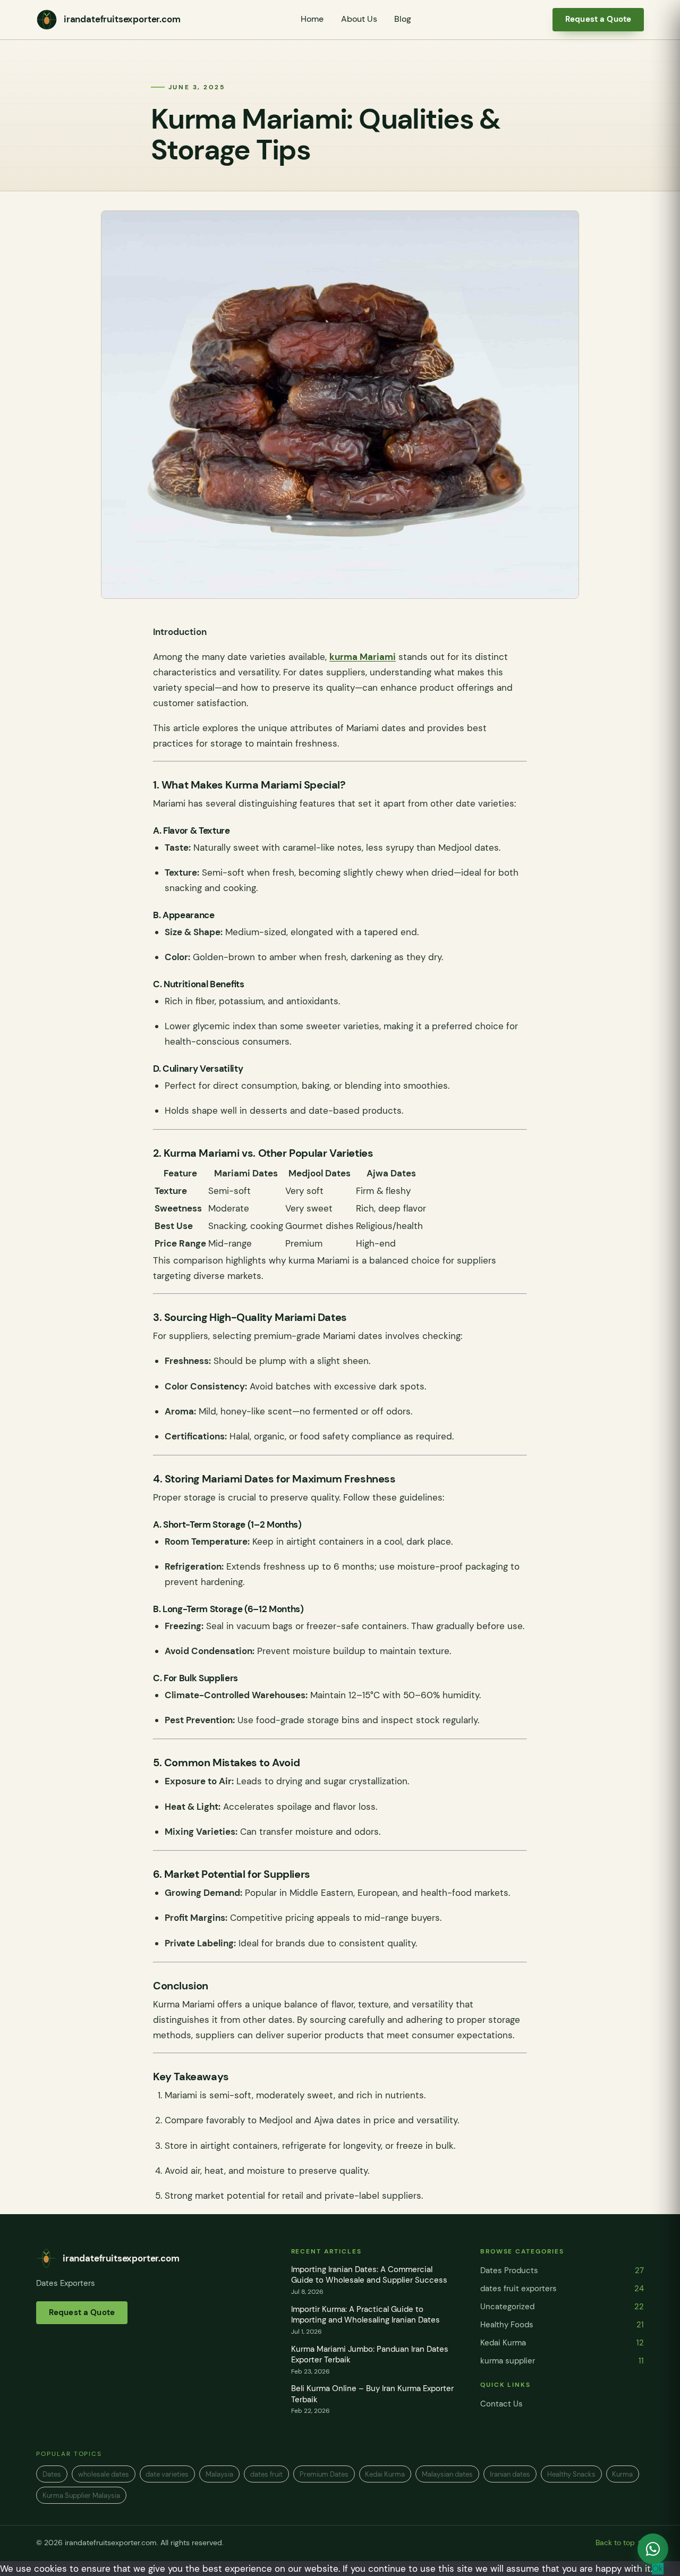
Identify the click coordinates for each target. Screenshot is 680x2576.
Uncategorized (562, 2307)
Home (312, 19)
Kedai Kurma (562, 2343)
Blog (403, 19)
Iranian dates (510, 2474)
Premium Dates (324, 2474)
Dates (52, 2474)
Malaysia (219, 2474)
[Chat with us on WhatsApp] (653, 2549)
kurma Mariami (363, 657)
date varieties (167, 2474)
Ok (658, 2569)
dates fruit (266, 2474)
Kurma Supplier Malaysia (81, 2495)
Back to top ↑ (620, 2543)
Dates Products (562, 2270)
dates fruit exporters (562, 2289)
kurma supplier (562, 2361)
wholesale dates (104, 2474)
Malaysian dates (447, 2474)
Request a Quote (598, 19)
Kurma (622, 2474)
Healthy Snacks (571, 2474)
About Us (359, 19)
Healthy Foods (562, 2325)
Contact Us (501, 2404)
